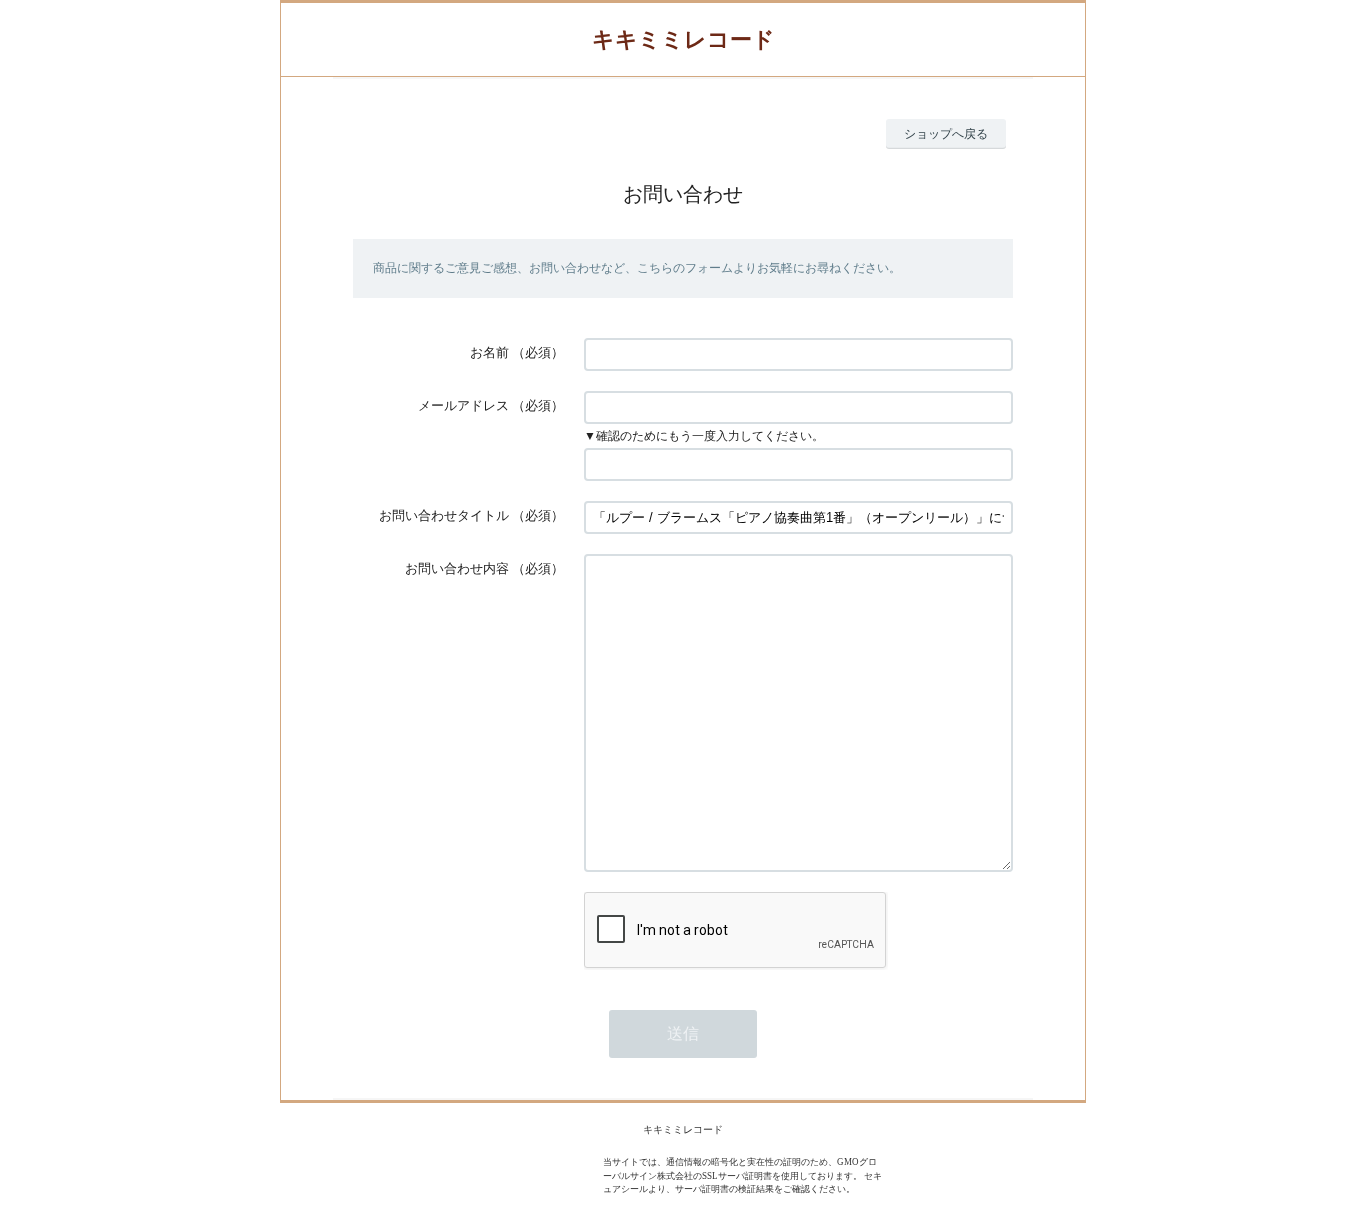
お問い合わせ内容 (457, 568)
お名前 (489, 352)
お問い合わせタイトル (444, 515)
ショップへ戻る (946, 134)
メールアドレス (463, 405)
